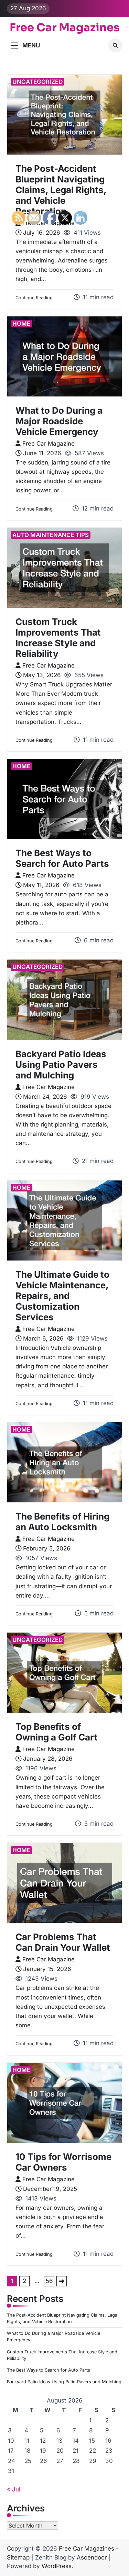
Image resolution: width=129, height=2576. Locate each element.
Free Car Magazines (65, 27)
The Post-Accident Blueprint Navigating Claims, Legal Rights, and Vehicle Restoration (61, 190)
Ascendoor (92, 2557)
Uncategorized (37, 82)
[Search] (115, 45)
